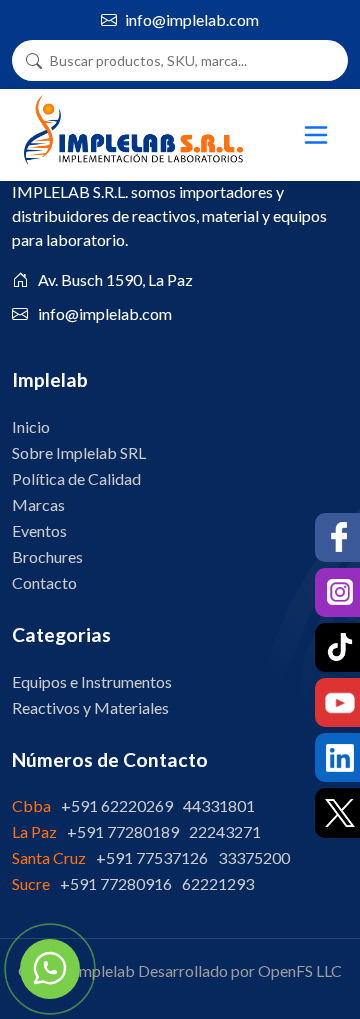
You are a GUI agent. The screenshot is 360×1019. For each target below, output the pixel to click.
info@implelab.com (192, 19)
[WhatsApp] (50, 969)
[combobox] (188, 60)
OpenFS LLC (300, 970)
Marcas (38, 504)
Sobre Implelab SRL (79, 452)
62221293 (218, 883)
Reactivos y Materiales (90, 707)
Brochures (47, 556)
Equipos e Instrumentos (92, 681)
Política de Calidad (76, 478)
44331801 (219, 805)
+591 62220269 (117, 805)
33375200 (254, 857)
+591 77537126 (152, 857)
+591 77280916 (116, 883)
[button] (318, 135)
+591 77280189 (123, 831)
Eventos (39, 530)
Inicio (31, 426)
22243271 (225, 831)
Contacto (44, 582)
